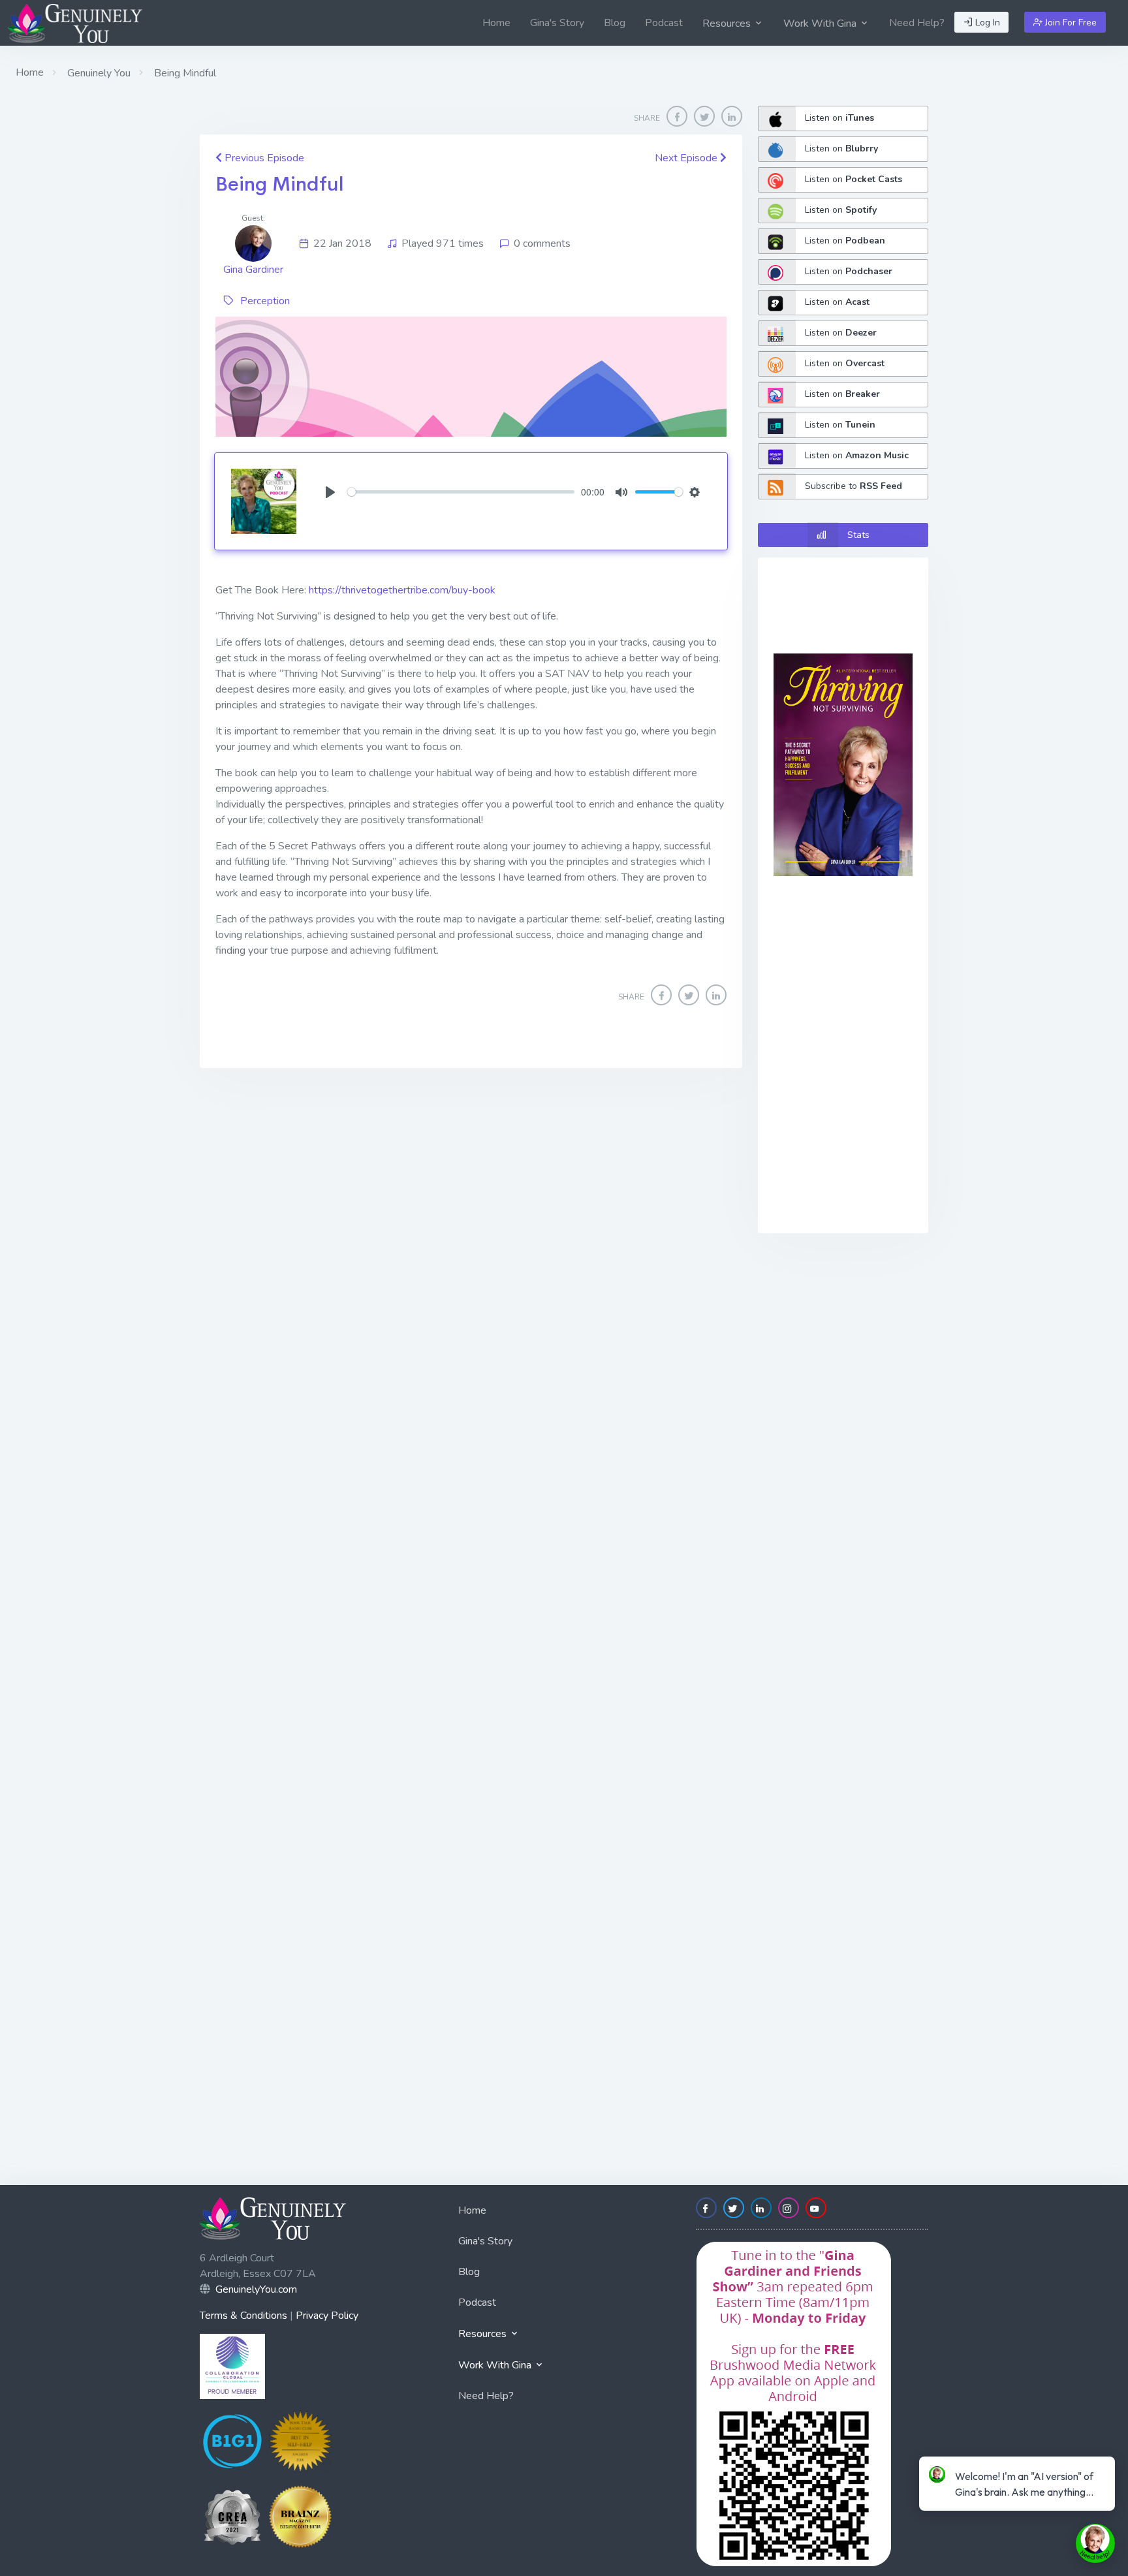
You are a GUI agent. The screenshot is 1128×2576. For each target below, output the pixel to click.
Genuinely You (98, 73)
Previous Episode (263, 158)
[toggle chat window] (1095, 2543)
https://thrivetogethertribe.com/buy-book (402, 590)
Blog (615, 23)
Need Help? (917, 23)
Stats (858, 535)
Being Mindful (280, 184)
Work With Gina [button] (821, 24)
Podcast (664, 23)
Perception (265, 301)
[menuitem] (496, 23)
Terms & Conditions (243, 2316)
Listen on (839, 118)
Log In (986, 23)
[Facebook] (677, 116)
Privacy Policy (327, 2316)
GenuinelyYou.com (256, 2289)
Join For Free (1070, 23)
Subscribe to (854, 486)
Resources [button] (728, 24)
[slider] (461, 492)
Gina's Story (557, 23)
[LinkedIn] (732, 116)
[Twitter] (704, 116)
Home (496, 23)
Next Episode (687, 158)
